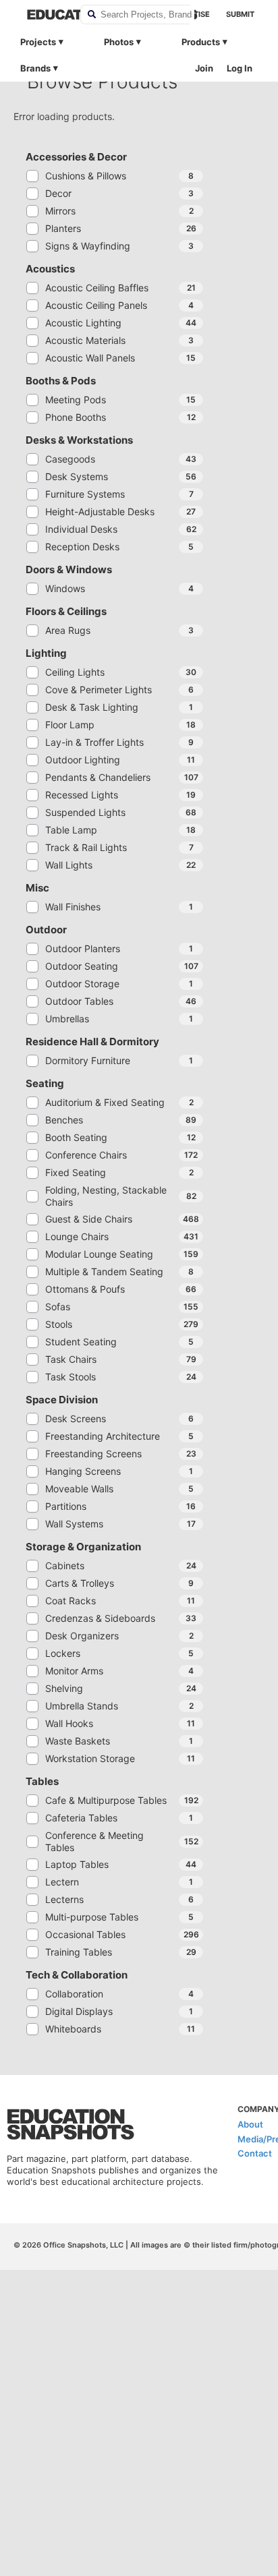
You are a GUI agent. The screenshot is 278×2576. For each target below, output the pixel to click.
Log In (240, 68)
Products (201, 42)
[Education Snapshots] (45, 14)
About (250, 2124)
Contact (255, 2153)
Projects (38, 42)
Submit (240, 14)
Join (204, 68)
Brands (35, 68)
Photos (119, 42)
